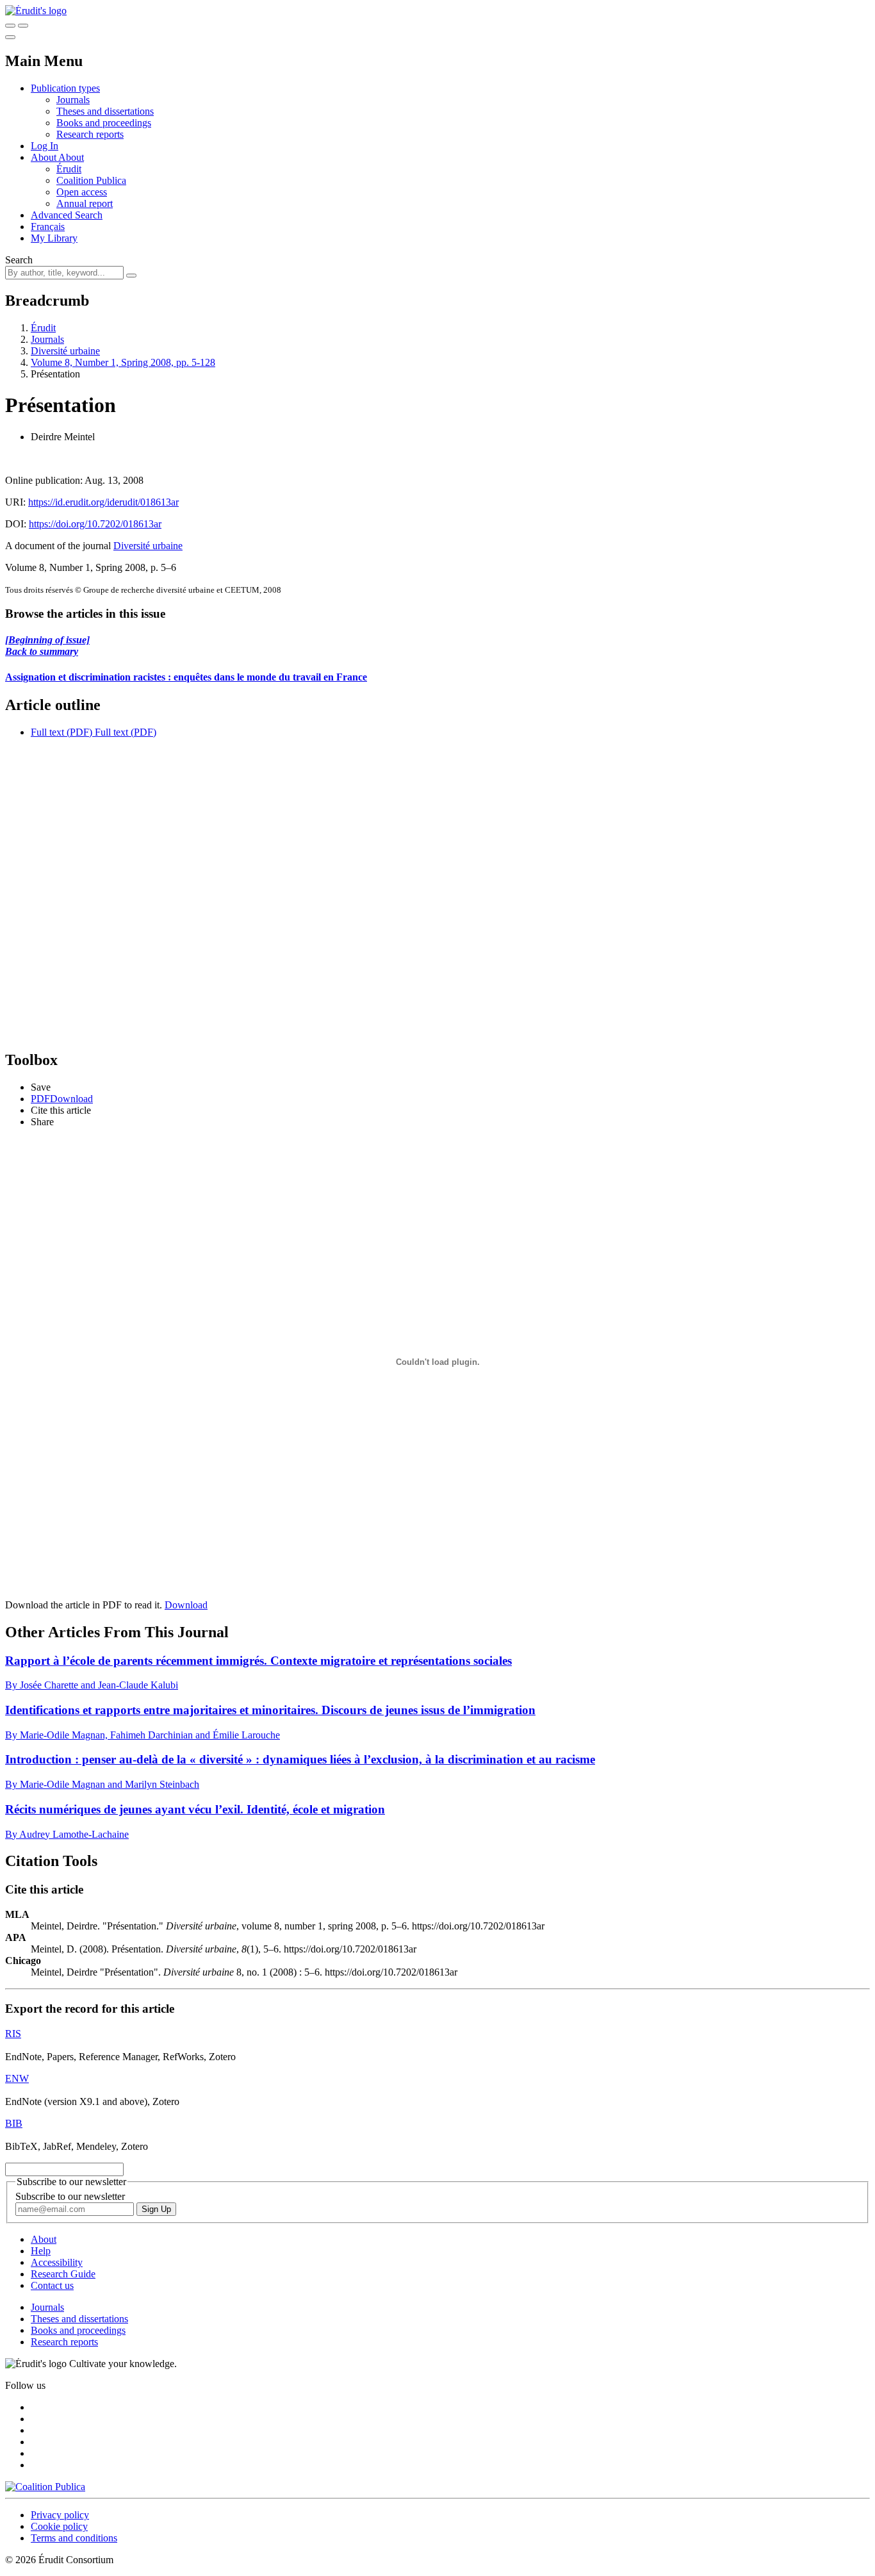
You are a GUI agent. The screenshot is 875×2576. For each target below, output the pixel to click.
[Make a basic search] (10, 26)
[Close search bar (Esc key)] (23, 26)
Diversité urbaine (65, 351)
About (71, 157)
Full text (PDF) (61, 732)
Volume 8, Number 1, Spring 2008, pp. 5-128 (123, 362)
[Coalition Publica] (45, 2487)
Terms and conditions (74, 2538)
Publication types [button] (65, 88)
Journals (73, 100)
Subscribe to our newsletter (70, 2196)
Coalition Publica (91, 180)
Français (48, 227)
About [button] (45, 157)
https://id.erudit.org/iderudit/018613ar (103, 502)
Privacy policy (60, 2515)
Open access (82, 192)
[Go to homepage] (36, 11)
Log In (45, 146)
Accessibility (57, 2262)
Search (19, 260)
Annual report (85, 203)
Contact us (52, 2285)
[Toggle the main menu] (10, 37)
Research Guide (63, 2274)
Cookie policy (59, 2526)
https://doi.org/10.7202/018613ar (95, 524)
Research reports (90, 134)
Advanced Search (67, 215)
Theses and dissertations (105, 111)
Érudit (69, 169)
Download (186, 1605)
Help (41, 2251)
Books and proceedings (104, 123)
